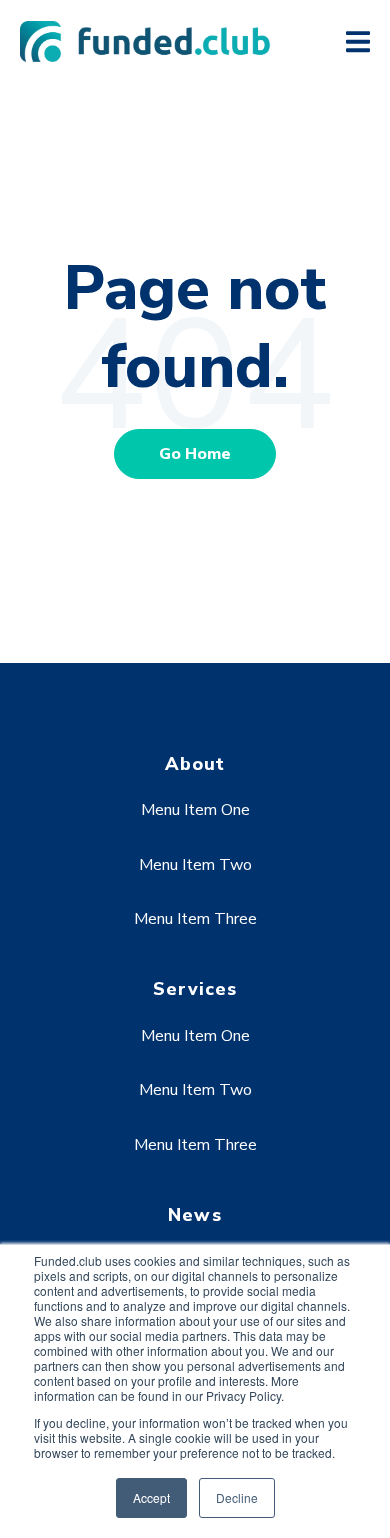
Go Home (195, 454)
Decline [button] (237, 1497)
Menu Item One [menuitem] (195, 810)
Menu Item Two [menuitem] (195, 865)
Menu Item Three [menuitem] (195, 919)
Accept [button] (151, 1497)
